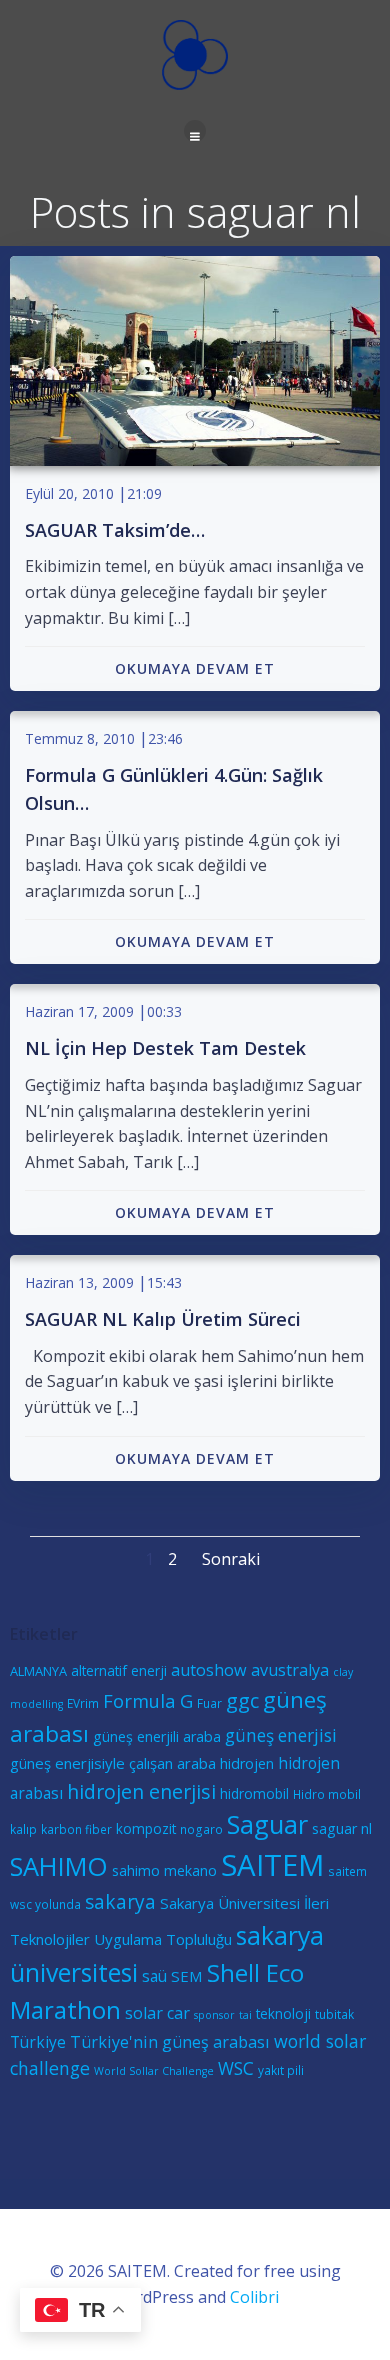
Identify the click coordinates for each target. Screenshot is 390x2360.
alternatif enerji (119, 1670)
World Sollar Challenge (154, 2071)
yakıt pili (281, 2070)
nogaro (201, 1829)
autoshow (209, 1670)
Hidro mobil (327, 1794)
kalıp (23, 1829)
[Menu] (195, 131)
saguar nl (342, 1828)
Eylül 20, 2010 (69, 493)
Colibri (254, 2297)
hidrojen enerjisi (141, 1791)
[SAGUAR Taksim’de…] (195, 359)
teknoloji (283, 2013)
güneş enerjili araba (157, 1736)
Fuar (209, 1703)
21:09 (144, 493)
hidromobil (254, 1793)
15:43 (164, 1282)
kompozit (146, 1828)
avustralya (290, 1670)
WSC (236, 2068)
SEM (187, 1976)
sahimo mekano (164, 1870)
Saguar (267, 1824)
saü (154, 1976)
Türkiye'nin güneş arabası (170, 2042)
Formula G (148, 1700)
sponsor (214, 2015)
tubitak (334, 2014)
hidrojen (247, 1763)
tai (245, 2015)
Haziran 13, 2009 (79, 1282)
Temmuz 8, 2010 (80, 738)
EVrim (83, 1703)
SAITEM (272, 1865)
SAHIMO (59, 1866)
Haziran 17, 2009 (79, 1011)
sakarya (120, 1902)
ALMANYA (38, 1671)
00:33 (164, 1011)
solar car (157, 2013)
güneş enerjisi (281, 1735)
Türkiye (38, 2042)
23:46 (165, 738)
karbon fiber (76, 1829)
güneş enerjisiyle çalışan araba (113, 1763)
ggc (242, 1700)
